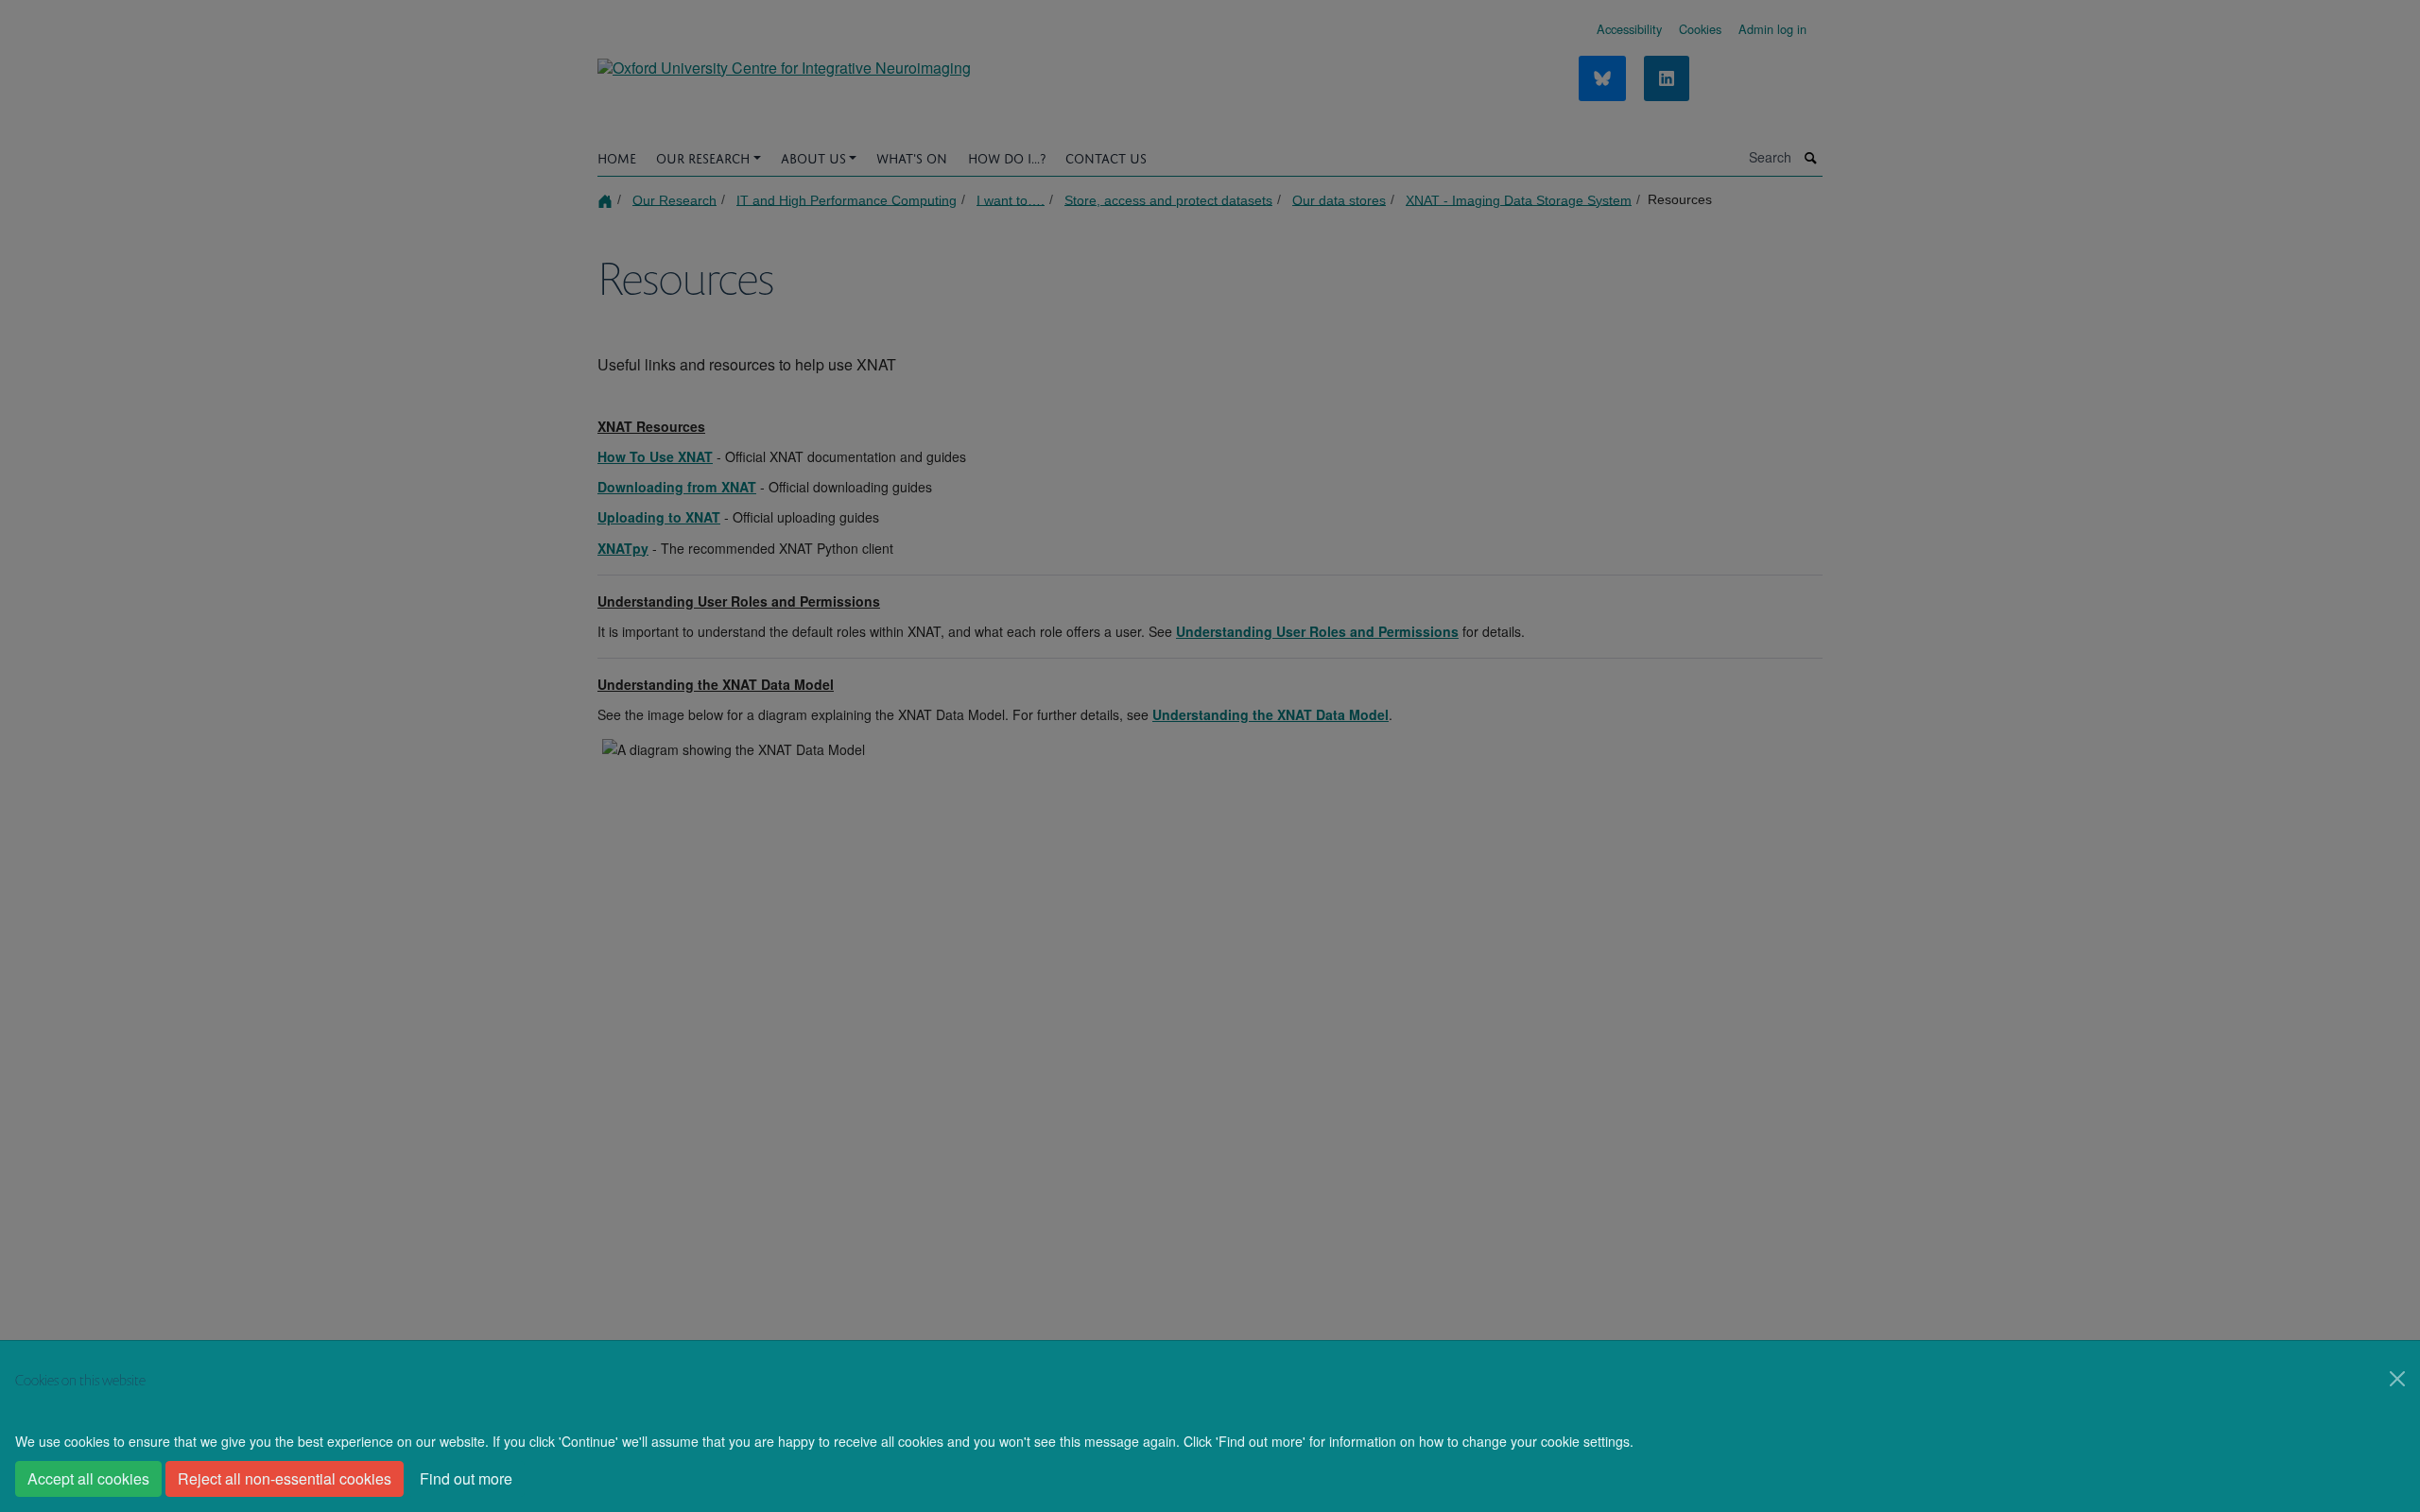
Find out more (466, 1478)
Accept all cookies (88, 1478)
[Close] (2397, 1379)
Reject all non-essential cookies (285, 1478)
